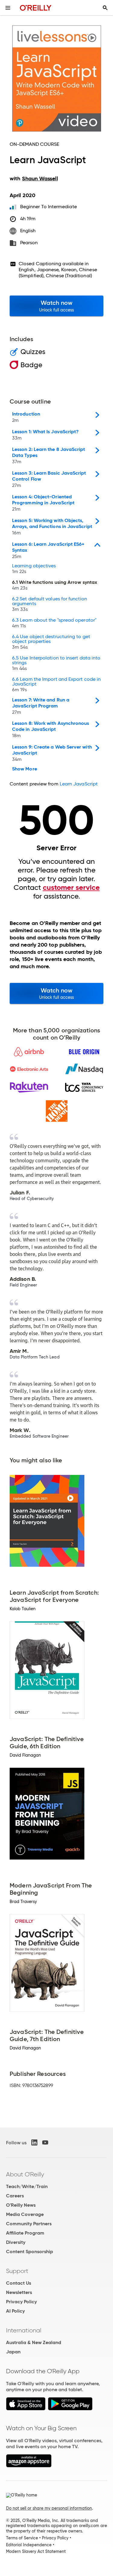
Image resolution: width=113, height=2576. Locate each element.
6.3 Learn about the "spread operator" (54, 623)
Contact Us (19, 2283)
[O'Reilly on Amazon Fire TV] (29, 2466)
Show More (25, 769)
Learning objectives (34, 569)
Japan (13, 2352)
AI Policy (15, 2311)
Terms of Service (22, 2538)
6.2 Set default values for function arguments (50, 604)
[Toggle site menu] (8, 8)
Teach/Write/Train (27, 2186)
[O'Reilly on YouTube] (45, 2142)
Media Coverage (25, 2214)
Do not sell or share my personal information (49, 2508)
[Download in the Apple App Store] (26, 2409)
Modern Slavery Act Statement (36, 2551)
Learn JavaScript (79, 784)
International (24, 2330)
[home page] (36, 8)
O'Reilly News (21, 2205)
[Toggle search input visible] (105, 8)
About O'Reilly (25, 2174)
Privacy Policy (21, 2302)
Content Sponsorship (30, 2252)
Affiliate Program (25, 2233)
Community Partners (29, 2224)
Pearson (29, 243)
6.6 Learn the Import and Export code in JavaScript (56, 685)
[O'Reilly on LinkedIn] (34, 2142)
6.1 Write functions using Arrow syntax (55, 585)
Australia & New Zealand (34, 2342)
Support (17, 2271)
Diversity (16, 2242)
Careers (15, 2196)
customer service (71, 887)
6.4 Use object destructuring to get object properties (51, 642)
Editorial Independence (29, 2545)
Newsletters (19, 2292)
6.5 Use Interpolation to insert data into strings (56, 663)
